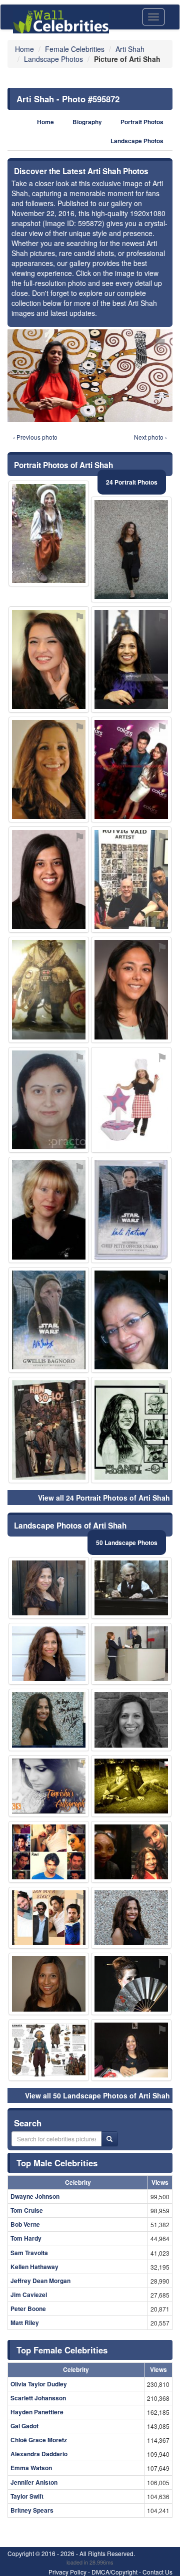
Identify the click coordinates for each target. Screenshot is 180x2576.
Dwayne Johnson (35, 2196)
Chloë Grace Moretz (39, 2440)
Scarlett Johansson (38, 2398)
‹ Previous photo (35, 437)
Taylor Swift (27, 2496)
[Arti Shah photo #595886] (49, 1320)
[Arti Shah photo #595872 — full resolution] (90, 376)
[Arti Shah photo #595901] (49, 1210)
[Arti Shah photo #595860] (49, 1984)
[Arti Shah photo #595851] (49, 1654)
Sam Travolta (29, 2253)
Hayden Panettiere (37, 2412)
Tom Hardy (26, 2238)
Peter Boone (28, 2309)
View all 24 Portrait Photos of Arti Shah (104, 1498)
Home (45, 122)
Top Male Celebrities (57, 2163)
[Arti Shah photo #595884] (49, 534)
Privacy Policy (67, 2572)
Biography (87, 122)
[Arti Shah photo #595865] (131, 1720)
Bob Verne (25, 2224)
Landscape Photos (137, 141)
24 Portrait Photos (132, 482)
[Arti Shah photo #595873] (131, 1852)
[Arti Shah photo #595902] (49, 990)
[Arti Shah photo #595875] (49, 1430)
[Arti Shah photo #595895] (131, 1786)
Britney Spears (32, 2510)
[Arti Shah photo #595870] (49, 1100)
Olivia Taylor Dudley (39, 2384)
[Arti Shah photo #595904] (49, 1852)
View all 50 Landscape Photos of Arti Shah (97, 2095)
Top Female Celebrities (62, 2350)
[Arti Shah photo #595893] (49, 2050)
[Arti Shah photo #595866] (49, 1588)
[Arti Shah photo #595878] (49, 1720)
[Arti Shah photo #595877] (49, 1786)
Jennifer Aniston (34, 2482)
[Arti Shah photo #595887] (131, 1984)
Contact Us (157, 2572)
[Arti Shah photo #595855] (131, 2050)
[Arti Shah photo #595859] (131, 1918)
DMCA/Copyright (114, 2572)
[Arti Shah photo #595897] (131, 1320)
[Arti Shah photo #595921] (131, 770)
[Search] (109, 2139)
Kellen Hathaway (34, 2267)
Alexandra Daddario (39, 2454)
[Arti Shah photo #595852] (131, 1588)
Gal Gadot (24, 2426)
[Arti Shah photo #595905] (49, 880)
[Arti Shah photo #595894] (49, 659)
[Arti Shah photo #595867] (131, 1430)
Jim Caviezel (29, 2295)
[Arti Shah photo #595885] (131, 880)
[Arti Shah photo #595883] (131, 1210)
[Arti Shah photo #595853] (131, 550)
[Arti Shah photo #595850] (49, 770)
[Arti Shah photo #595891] (131, 1100)
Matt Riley (25, 2322)
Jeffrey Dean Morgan (40, 2281)
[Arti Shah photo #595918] (49, 1918)
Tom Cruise (27, 2210)
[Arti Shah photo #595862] (131, 659)
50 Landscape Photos (127, 1543)
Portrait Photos (142, 122)
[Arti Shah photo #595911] (131, 1654)
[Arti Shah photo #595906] (131, 990)
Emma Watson (31, 2468)
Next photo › (150, 437)
